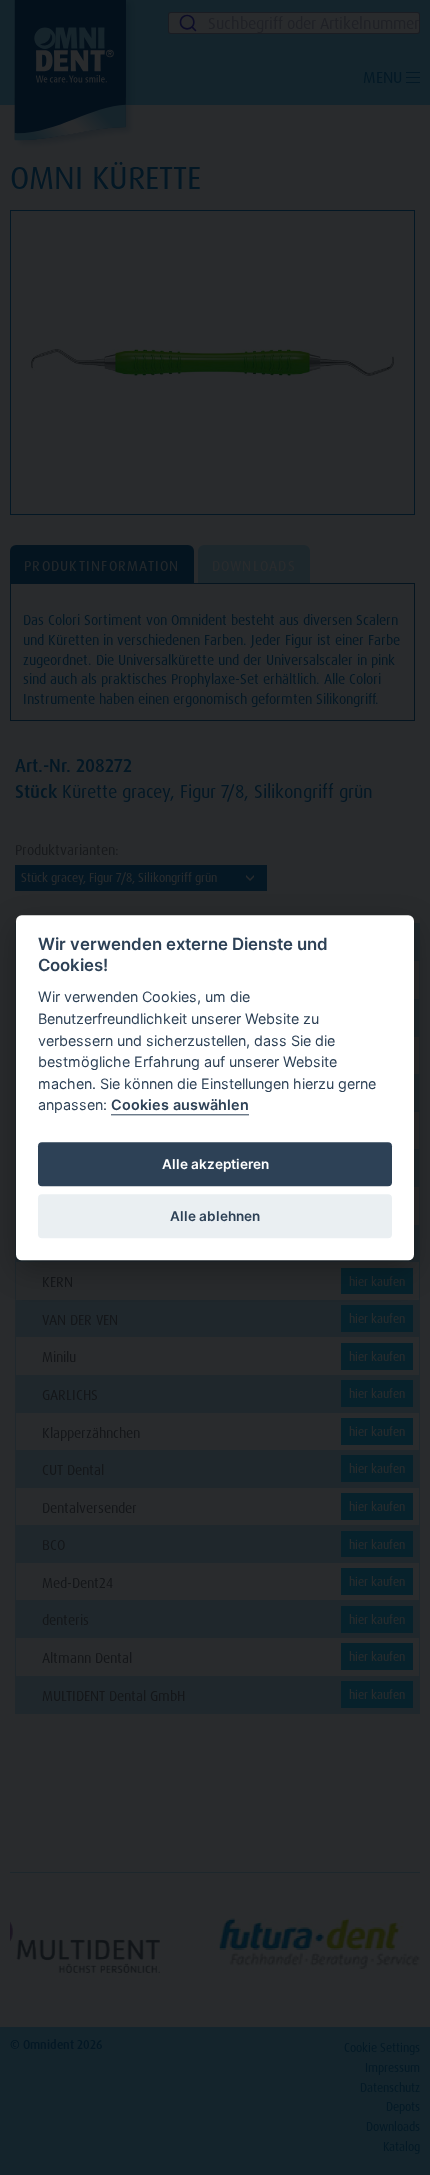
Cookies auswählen (180, 1105)
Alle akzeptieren (215, 1164)
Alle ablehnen (215, 1216)
